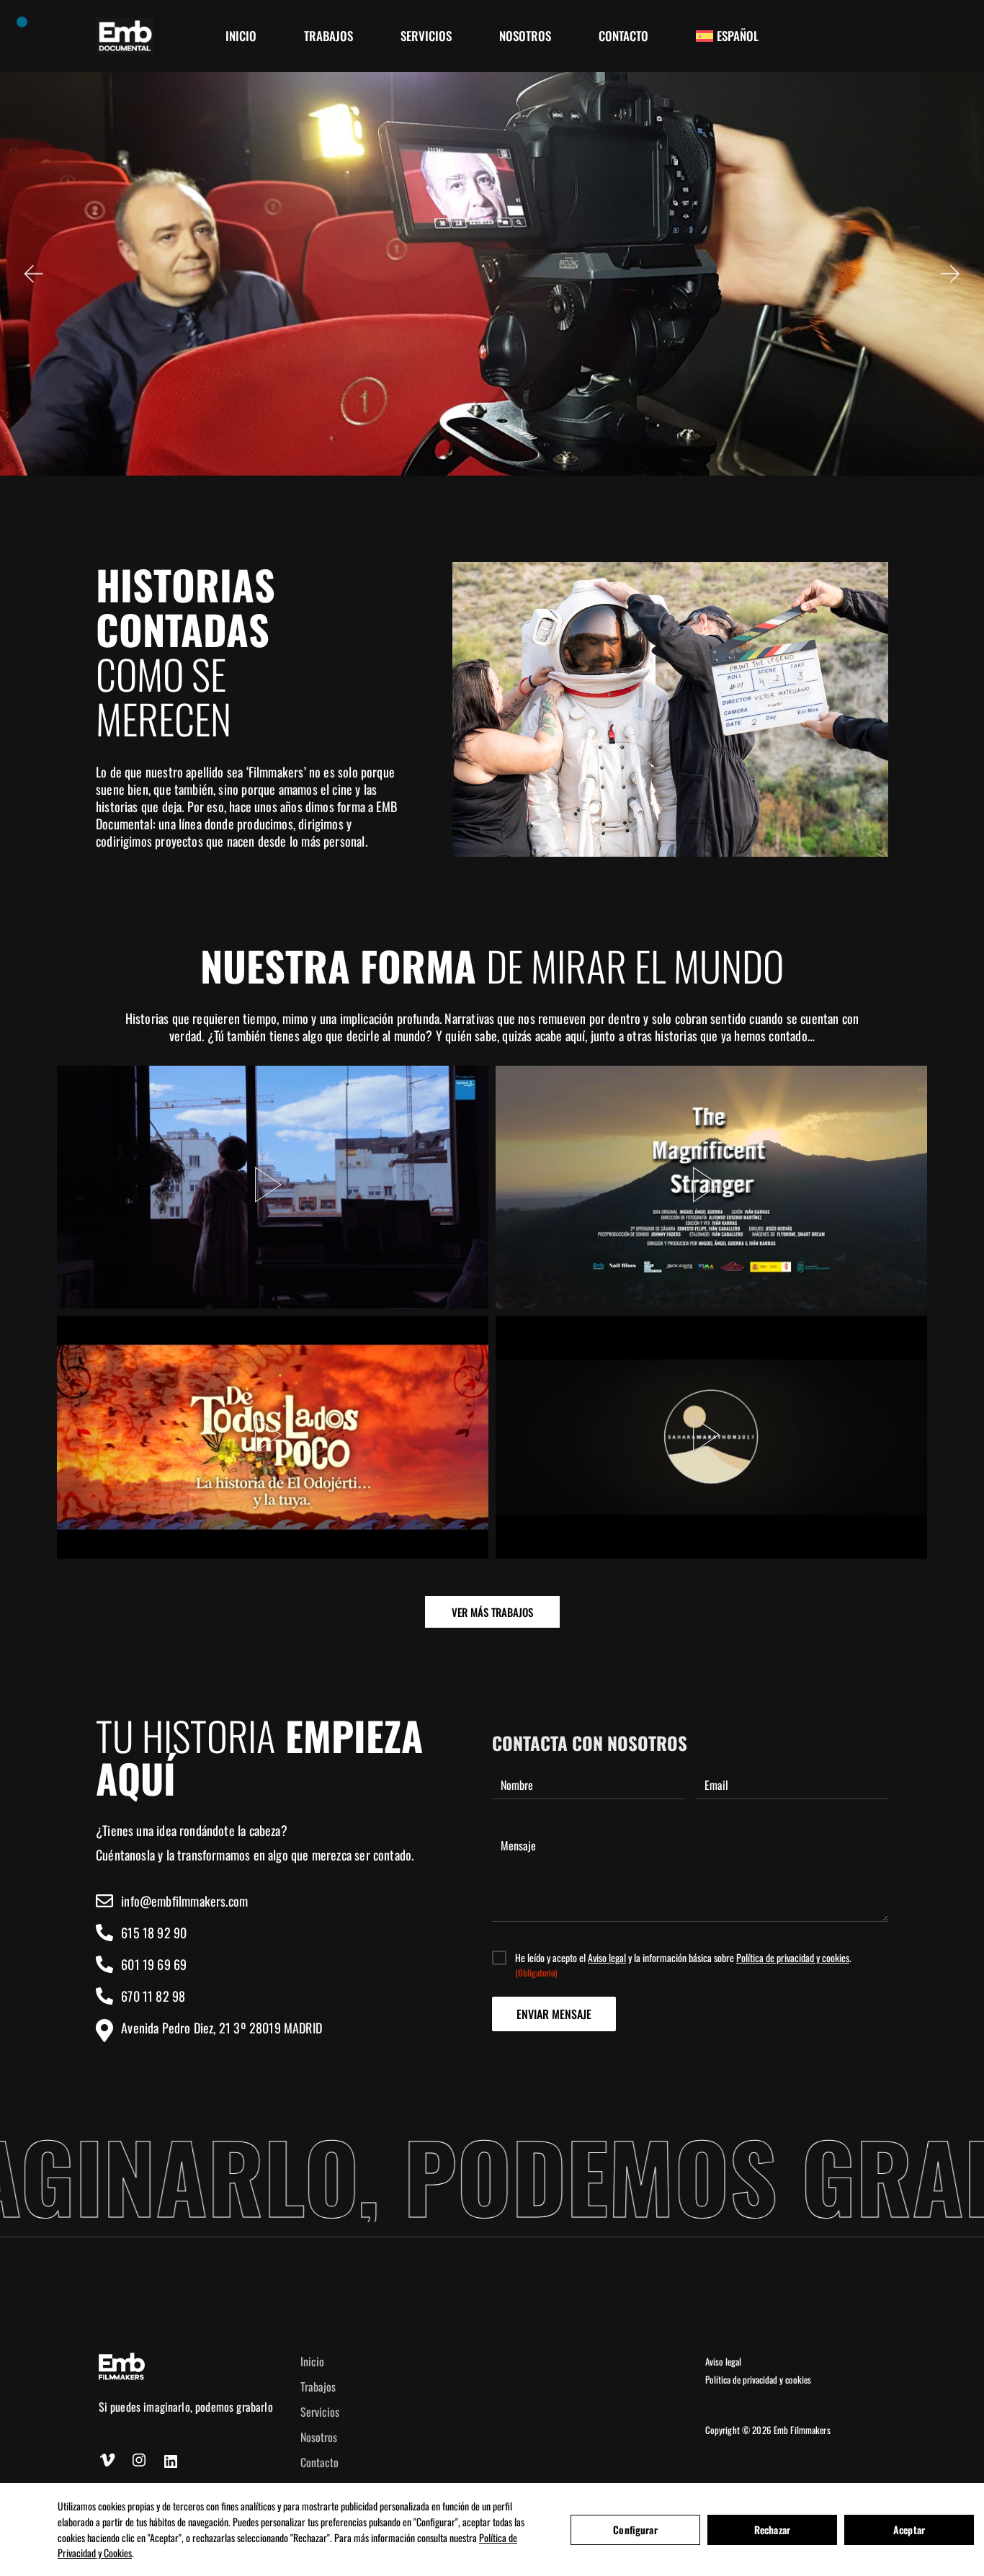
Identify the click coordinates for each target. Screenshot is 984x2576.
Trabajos (318, 2386)
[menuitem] (727, 36)
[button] (32, 274)
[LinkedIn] (171, 2461)
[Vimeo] (107, 2460)
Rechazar (772, 2530)
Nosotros (319, 2437)
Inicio (312, 2361)
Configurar (635, 2530)
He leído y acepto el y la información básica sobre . (683, 1965)
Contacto (319, 2462)
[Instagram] (139, 2460)
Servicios (320, 2412)
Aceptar (909, 2530)
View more (273, 1185)
